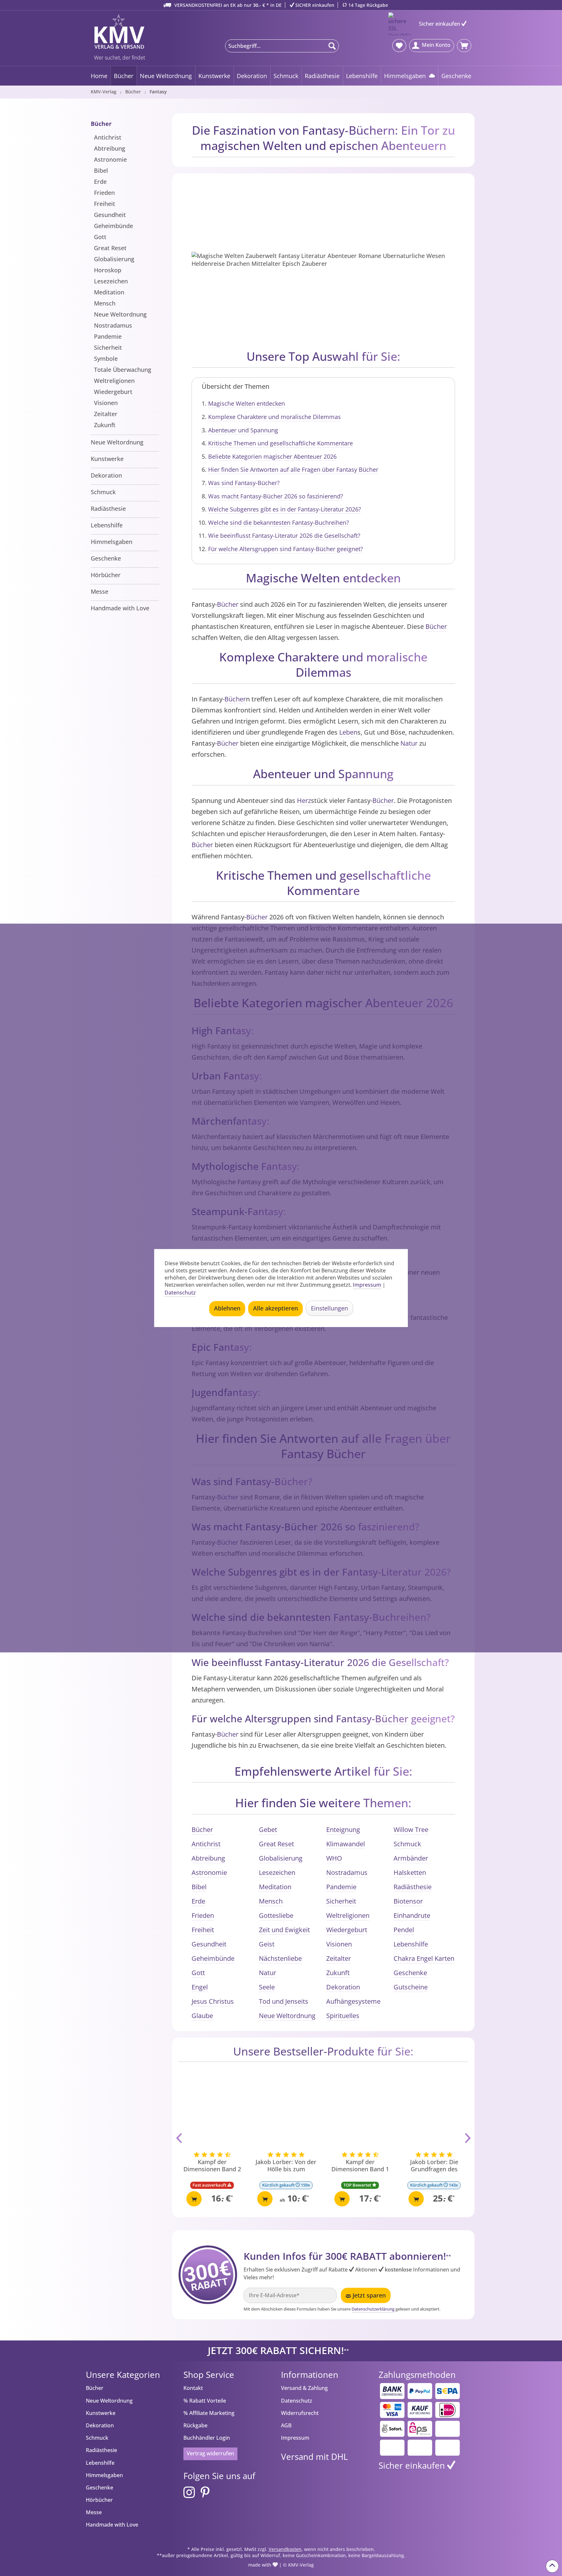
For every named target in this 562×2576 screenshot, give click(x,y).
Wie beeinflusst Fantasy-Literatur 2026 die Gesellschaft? (284, 536)
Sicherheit (108, 347)
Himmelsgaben (112, 542)
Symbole (106, 359)
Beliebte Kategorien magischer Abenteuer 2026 (272, 456)
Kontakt (193, 2388)
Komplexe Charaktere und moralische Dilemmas (274, 417)
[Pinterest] (205, 2493)
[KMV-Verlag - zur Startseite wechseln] (118, 32)
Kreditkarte (392, 2410)
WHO (334, 1858)
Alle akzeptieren (275, 1308)
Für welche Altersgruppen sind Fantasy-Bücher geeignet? (286, 549)
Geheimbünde (114, 226)
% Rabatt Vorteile (205, 2401)
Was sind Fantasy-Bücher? (244, 483)
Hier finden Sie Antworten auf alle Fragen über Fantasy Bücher (293, 469)
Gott (100, 237)
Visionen (106, 403)
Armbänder (411, 1858)
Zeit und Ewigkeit (284, 1930)
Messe (100, 591)
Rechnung (420, 2410)
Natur (409, 743)
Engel (200, 1987)
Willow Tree (411, 1830)
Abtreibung (110, 148)
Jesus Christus (213, 2001)
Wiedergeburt (113, 392)
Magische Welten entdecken (247, 403)
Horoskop (108, 270)
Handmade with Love (120, 608)
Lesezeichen (111, 281)
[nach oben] (552, 2566)
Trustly (392, 2448)
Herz (304, 800)
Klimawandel (346, 1844)
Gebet (268, 1830)
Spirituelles (343, 2016)
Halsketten (410, 1872)
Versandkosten (285, 2549)
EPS (420, 2429)
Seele (267, 1987)
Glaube (202, 2016)
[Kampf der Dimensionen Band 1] (286, 2112)
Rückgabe (195, 2425)
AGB (286, 2425)
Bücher (101, 124)
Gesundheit (110, 215)
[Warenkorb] (464, 46)
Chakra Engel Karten (424, 1958)
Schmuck (103, 492)
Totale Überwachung (123, 370)
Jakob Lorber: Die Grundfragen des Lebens (360, 2166)
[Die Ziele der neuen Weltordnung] (434, 2112)
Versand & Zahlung (304, 2388)
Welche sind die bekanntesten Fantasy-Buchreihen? (279, 522)
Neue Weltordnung (120, 314)
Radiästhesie (108, 508)
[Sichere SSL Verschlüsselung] (400, 24)
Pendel (404, 1930)
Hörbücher (106, 575)
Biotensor (408, 1901)
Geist (267, 1944)
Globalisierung (114, 259)
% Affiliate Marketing (209, 2413)
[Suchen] (332, 46)
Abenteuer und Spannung (243, 430)
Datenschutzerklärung (373, 2309)
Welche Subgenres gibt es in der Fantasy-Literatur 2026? (285, 509)
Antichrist (108, 137)
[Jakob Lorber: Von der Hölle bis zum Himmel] (212, 2112)
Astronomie (110, 159)
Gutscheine (411, 1987)
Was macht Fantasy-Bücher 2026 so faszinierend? (276, 496)
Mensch (105, 303)
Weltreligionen (114, 381)
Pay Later (448, 2429)
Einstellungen (329, 1308)
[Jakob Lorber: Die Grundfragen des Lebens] (360, 2112)
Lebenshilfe (107, 525)
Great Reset (110, 248)
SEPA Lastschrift (448, 2391)
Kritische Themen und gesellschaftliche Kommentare (281, 443)
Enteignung (343, 1830)
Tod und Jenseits (284, 2001)
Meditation (109, 292)
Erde (100, 182)
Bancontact (448, 2448)
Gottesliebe (276, 1915)
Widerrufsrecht (300, 2413)
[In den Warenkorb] (191, 2199)
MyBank (420, 2448)
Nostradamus (113, 325)
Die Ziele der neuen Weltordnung (434, 2165)
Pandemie (108, 336)
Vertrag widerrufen (210, 2453)
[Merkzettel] (399, 46)
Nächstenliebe (280, 1958)
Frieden (104, 193)
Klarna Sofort (392, 2429)
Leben (348, 732)
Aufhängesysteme (353, 2001)
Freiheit (105, 204)
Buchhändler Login (207, 2438)
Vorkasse (392, 2391)
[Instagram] (189, 2493)
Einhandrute (412, 1915)
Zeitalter (106, 414)
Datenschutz (297, 2401)
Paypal (420, 2391)
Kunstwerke (107, 459)
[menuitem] (282, 46)
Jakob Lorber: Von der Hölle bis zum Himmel (212, 2166)
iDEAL (448, 2410)
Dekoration (106, 475)
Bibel (101, 170)
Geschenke (106, 558)
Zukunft (105, 425)
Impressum (295, 2438)
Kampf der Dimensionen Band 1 (286, 2165)
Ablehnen (227, 1308)
